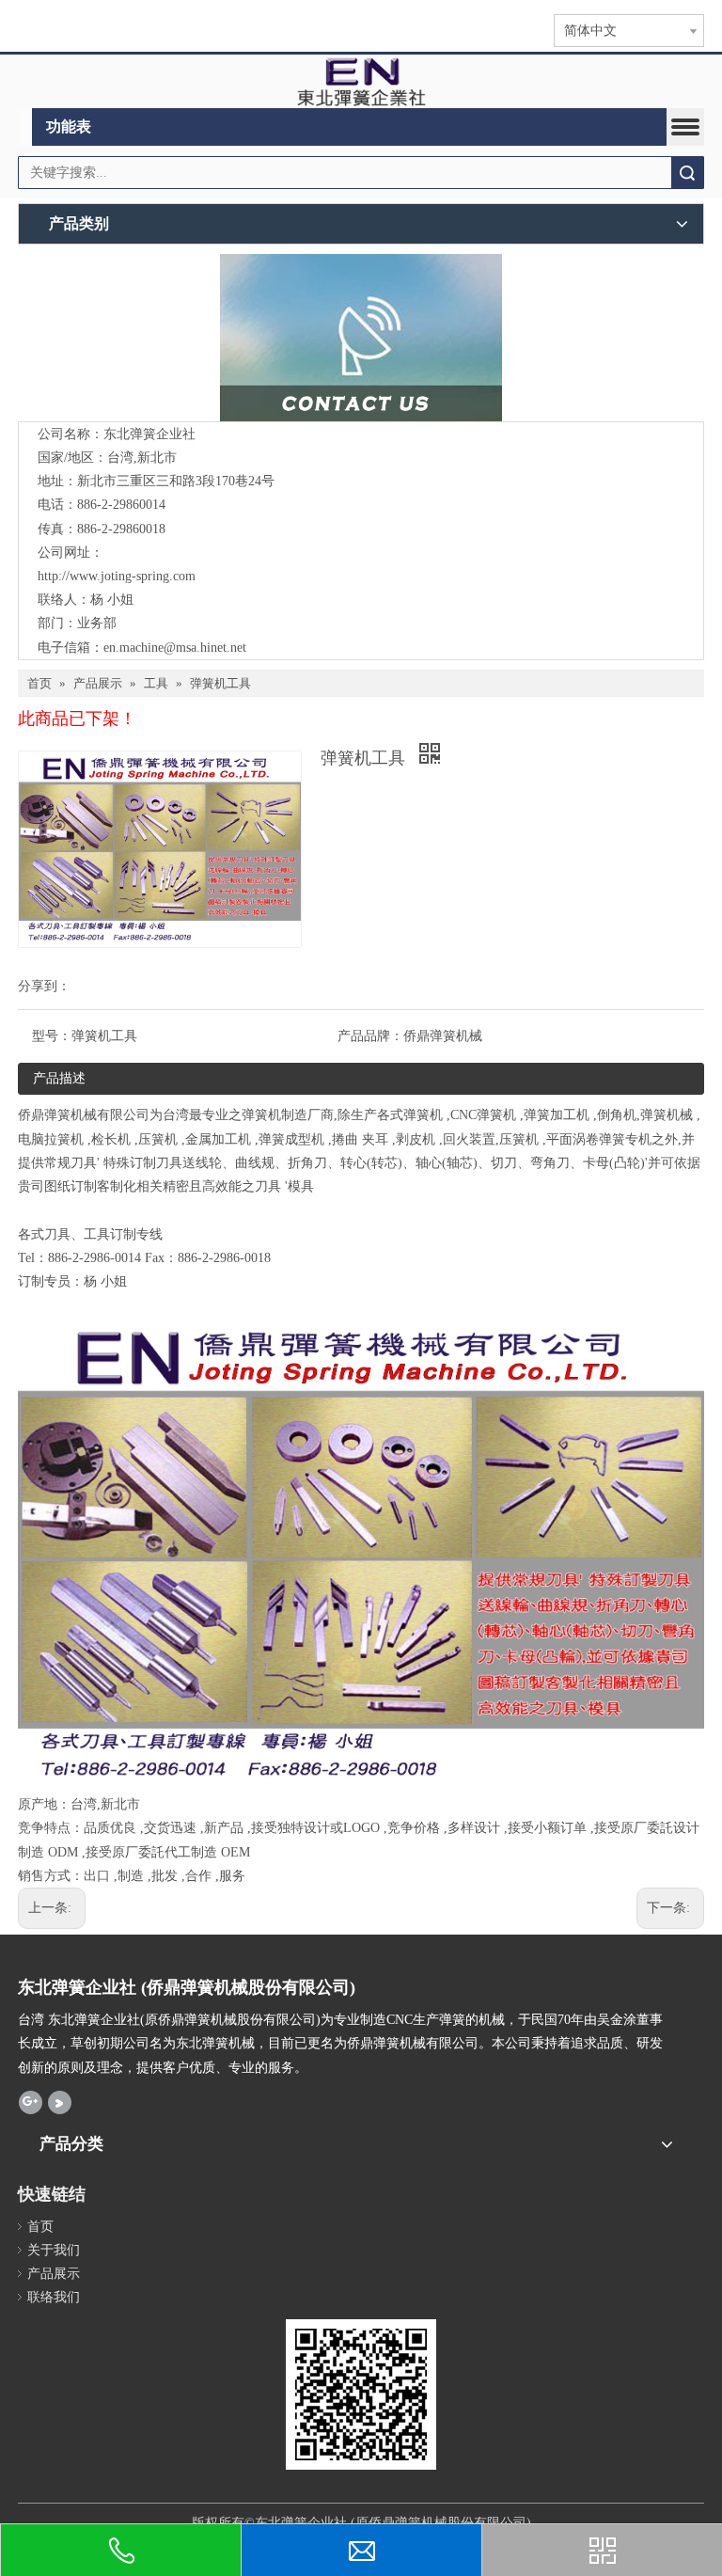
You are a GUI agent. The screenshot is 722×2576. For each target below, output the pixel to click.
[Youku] (60, 2102)
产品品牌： (370, 1036)
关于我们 (54, 2250)
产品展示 (54, 2274)
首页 (40, 2227)
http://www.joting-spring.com (117, 576)
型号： (52, 1036)
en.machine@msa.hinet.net (175, 648)
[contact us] (361, 338)
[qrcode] (361, 2394)
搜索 (687, 173)
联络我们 (54, 2297)
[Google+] (31, 2102)
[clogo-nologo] (361, 82)
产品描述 (59, 1078)
